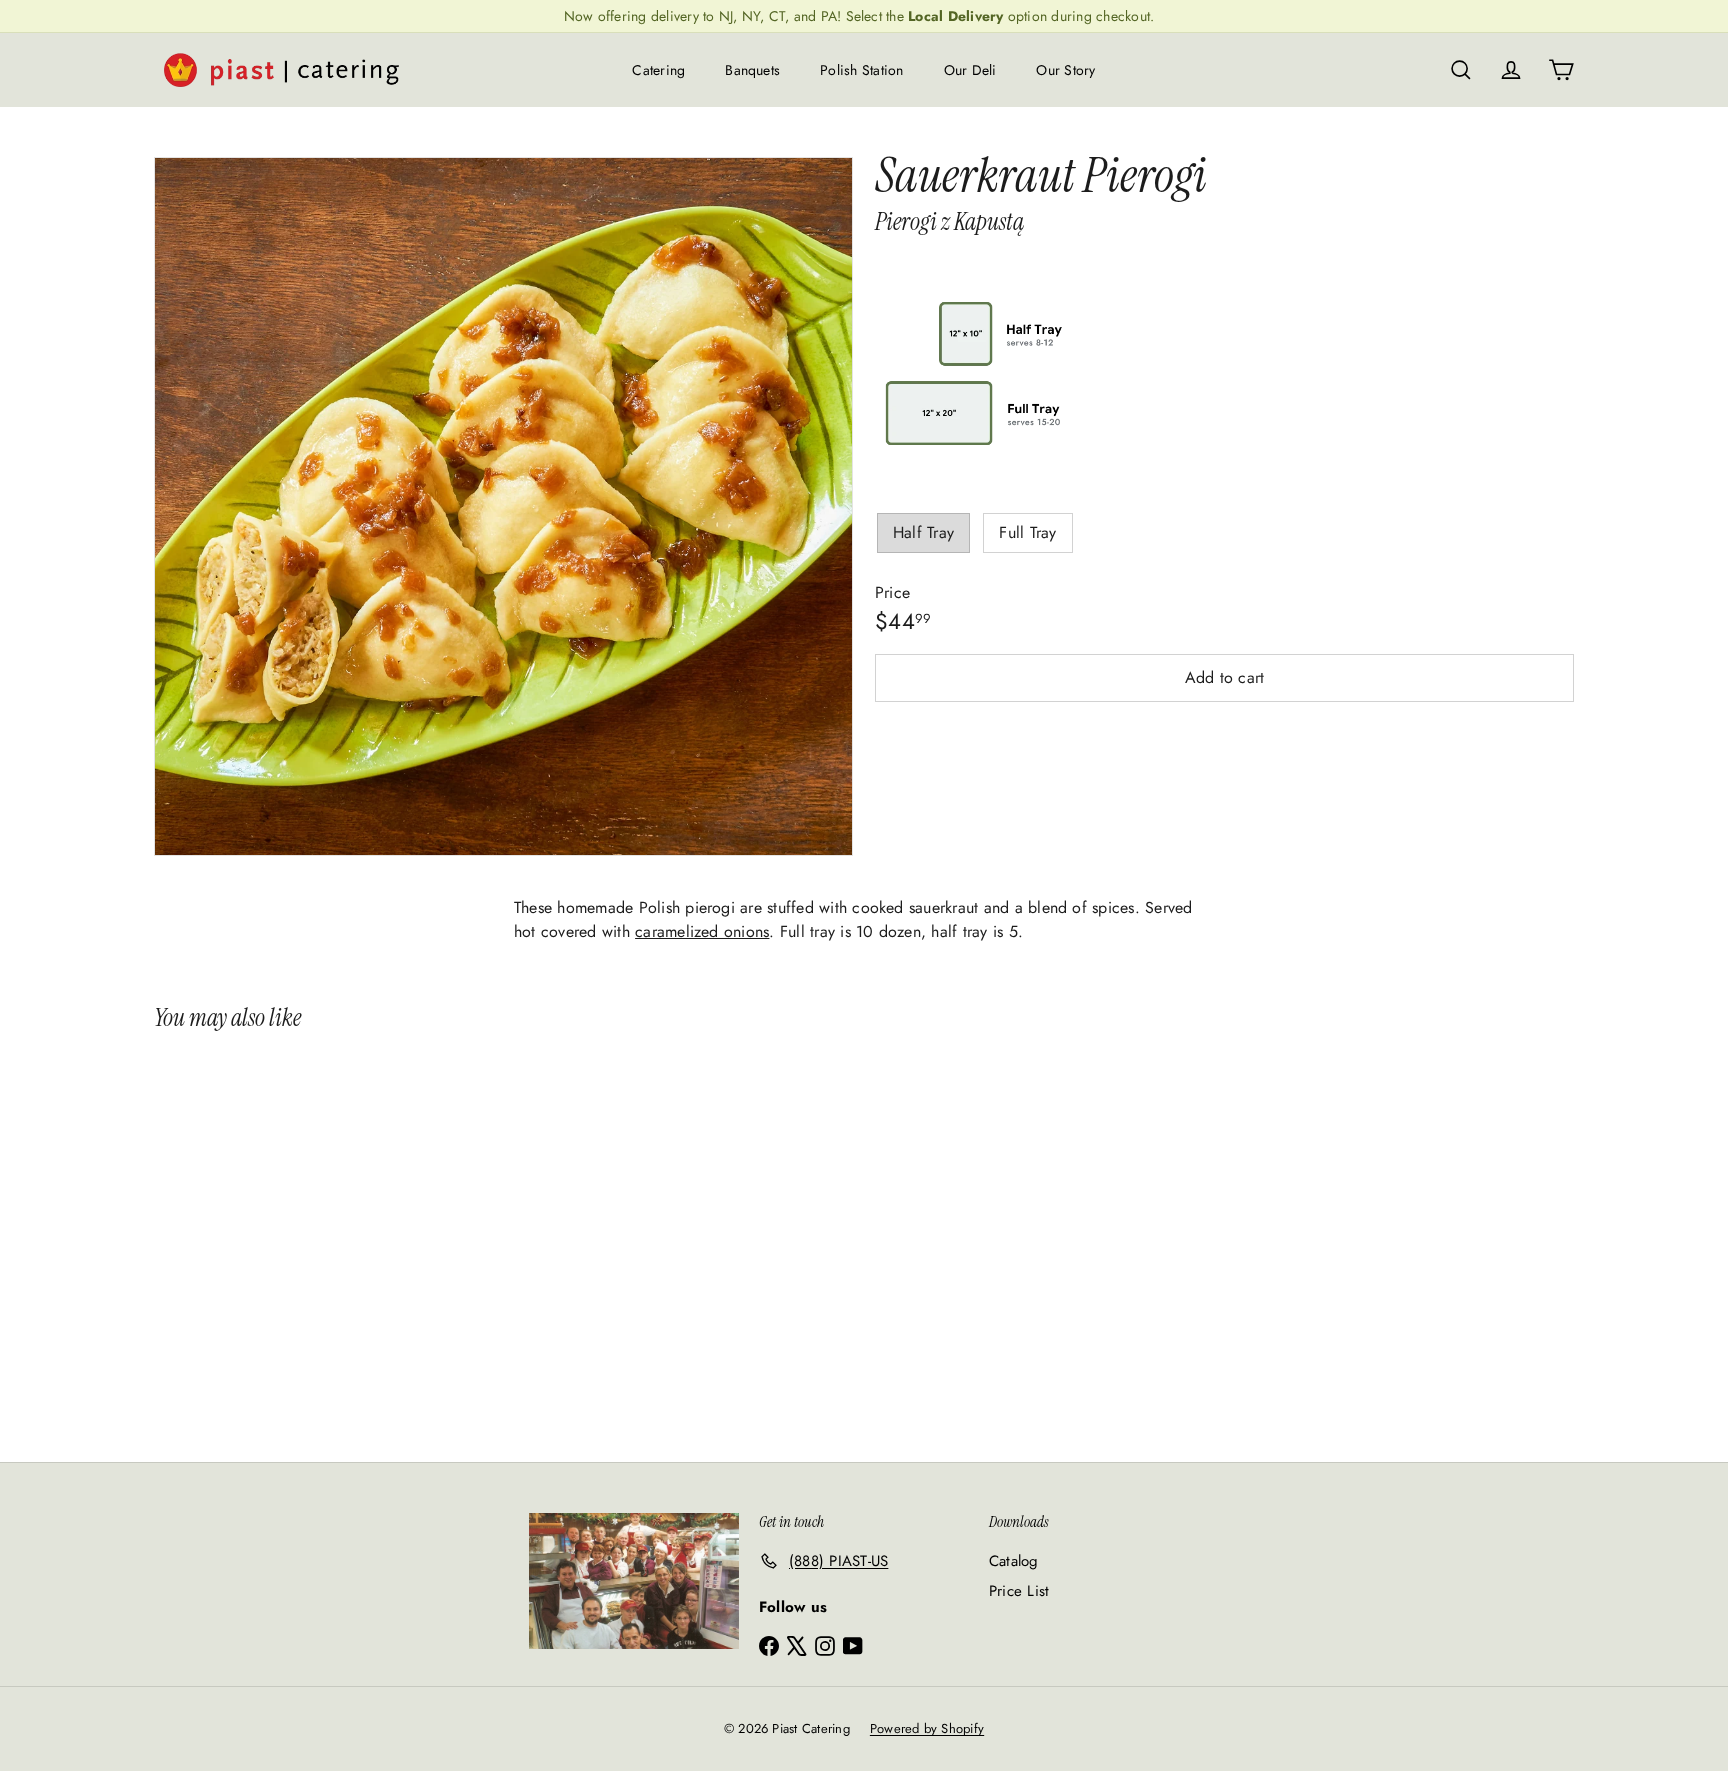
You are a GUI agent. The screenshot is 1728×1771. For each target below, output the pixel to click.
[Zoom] (503, 506)
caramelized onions (702, 931)
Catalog (1014, 1561)
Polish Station (861, 70)
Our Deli (970, 70)
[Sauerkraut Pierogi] (272, 1237)
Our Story (1065, 70)
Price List (1019, 1591)
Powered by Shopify (927, 1728)
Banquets (752, 70)
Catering (658, 70)
